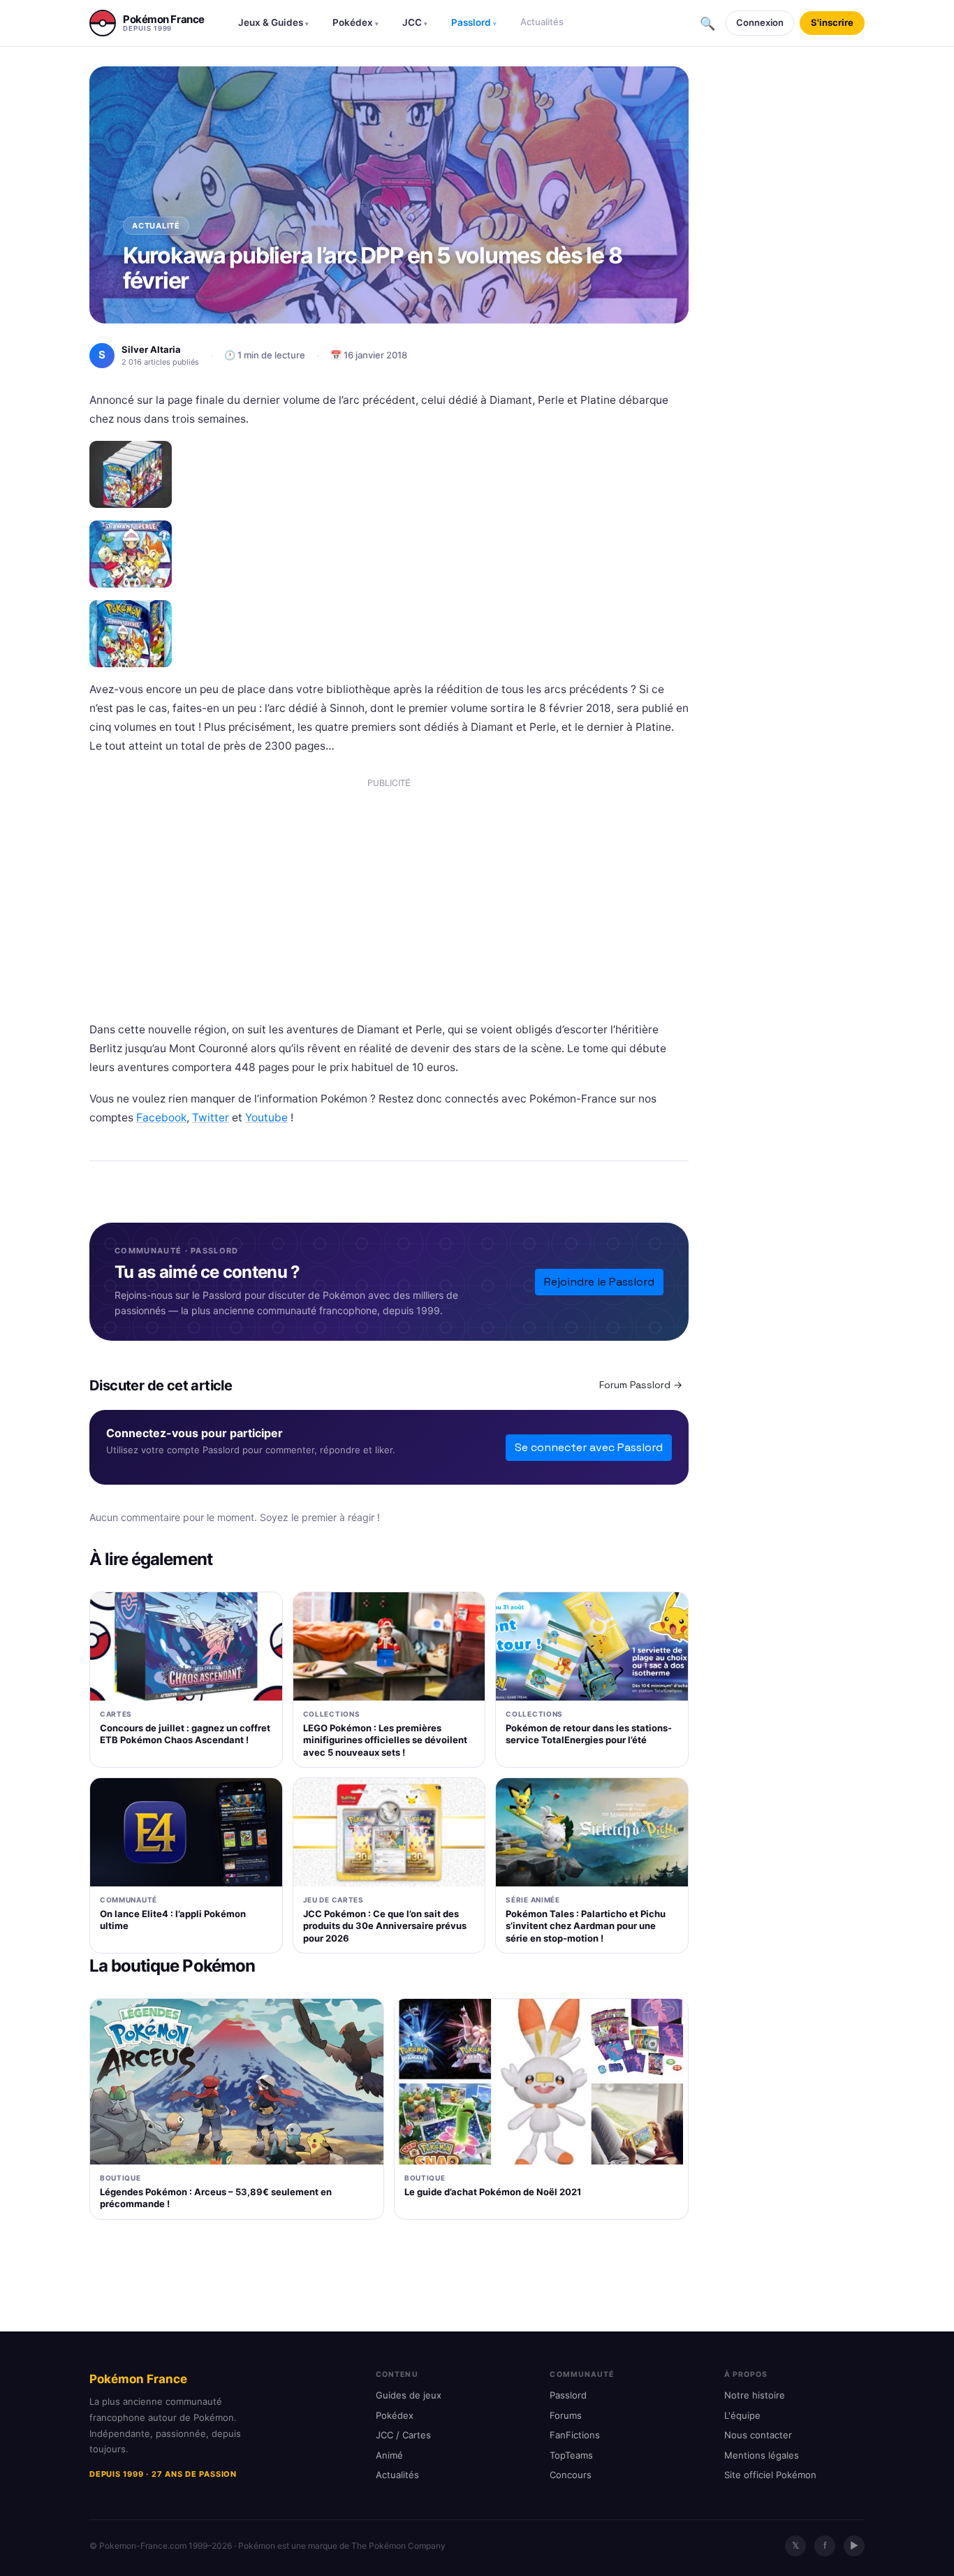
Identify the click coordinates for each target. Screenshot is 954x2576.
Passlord (474, 22)
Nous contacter (758, 2435)
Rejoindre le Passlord (599, 1282)
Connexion (760, 22)
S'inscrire (832, 22)
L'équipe (742, 2415)
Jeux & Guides (273, 22)
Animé (389, 2455)
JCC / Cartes (403, 2435)
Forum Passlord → (641, 1385)
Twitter (211, 1118)
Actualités (542, 22)
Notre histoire (755, 2395)
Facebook (161, 1118)
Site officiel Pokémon (770, 2475)
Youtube (266, 1118)
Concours (571, 2475)
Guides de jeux (409, 2395)
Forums (566, 2415)
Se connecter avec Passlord (589, 1447)
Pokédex (355, 22)
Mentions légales (762, 2455)
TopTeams (571, 2455)
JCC (415, 22)
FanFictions (575, 2435)
